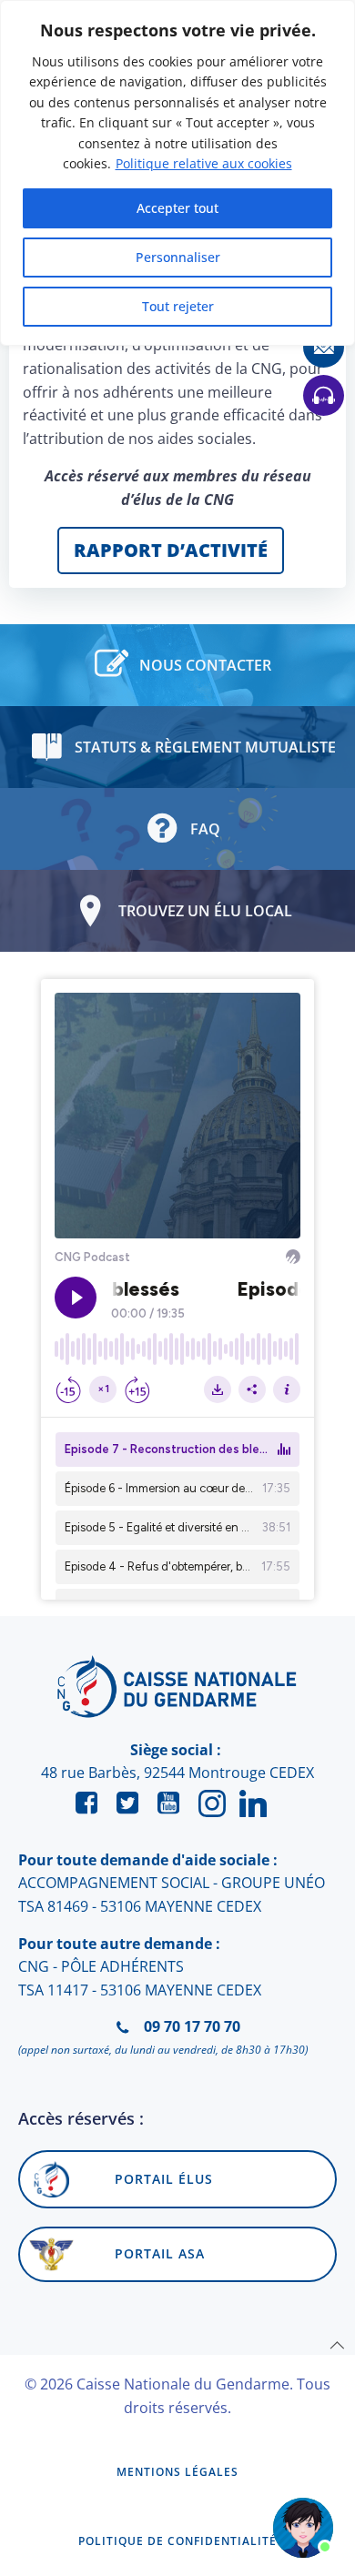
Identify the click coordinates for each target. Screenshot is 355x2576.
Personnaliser (178, 257)
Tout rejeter (178, 306)
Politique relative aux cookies (204, 163)
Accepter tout (177, 208)
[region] (177, 173)
